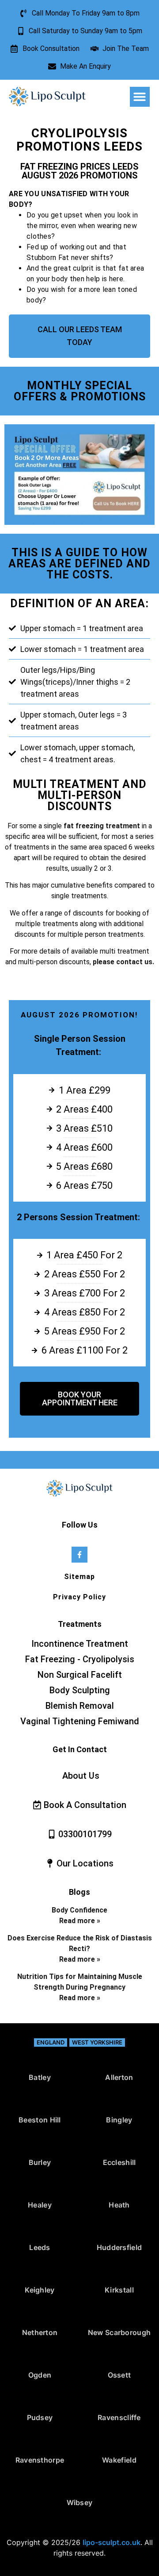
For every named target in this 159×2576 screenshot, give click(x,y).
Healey (40, 2205)
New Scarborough (119, 2332)
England (51, 2042)
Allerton (119, 2077)
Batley (40, 2077)
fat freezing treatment (101, 826)
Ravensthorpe (40, 2460)
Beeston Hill (40, 2120)
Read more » (80, 1921)
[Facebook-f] (79, 1554)
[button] (140, 97)
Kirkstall (119, 2290)
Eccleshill (119, 2162)
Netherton (40, 2332)
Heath (119, 2205)
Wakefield (119, 2460)
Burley (40, 2162)
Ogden (40, 2375)
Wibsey (80, 2502)
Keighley (40, 2290)
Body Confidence (79, 1910)
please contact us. (123, 962)
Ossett (119, 2375)
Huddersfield (119, 2247)
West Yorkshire (97, 2042)
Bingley (119, 2120)
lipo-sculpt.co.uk (112, 2542)
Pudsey (40, 2417)
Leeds (40, 2247)
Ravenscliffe (119, 2417)
